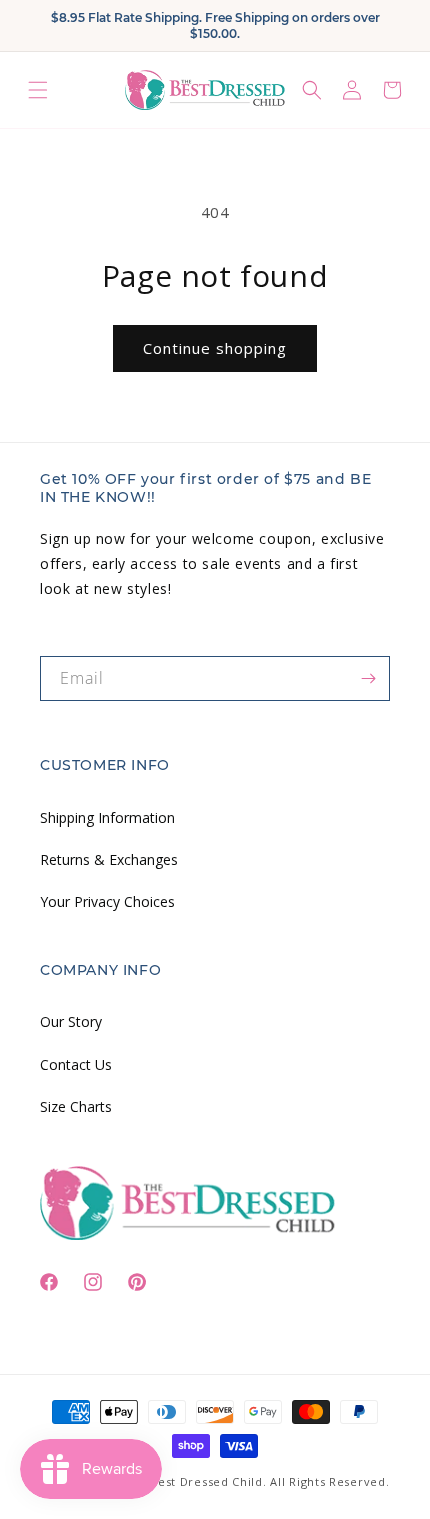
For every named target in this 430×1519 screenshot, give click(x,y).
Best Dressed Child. (208, 1481)
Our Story (71, 1021)
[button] (38, 89)
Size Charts (76, 1106)
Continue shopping (215, 348)
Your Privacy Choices (107, 901)
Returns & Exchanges (109, 859)
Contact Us (76, 1064)
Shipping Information (107, 817)
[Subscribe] (368, 678)
